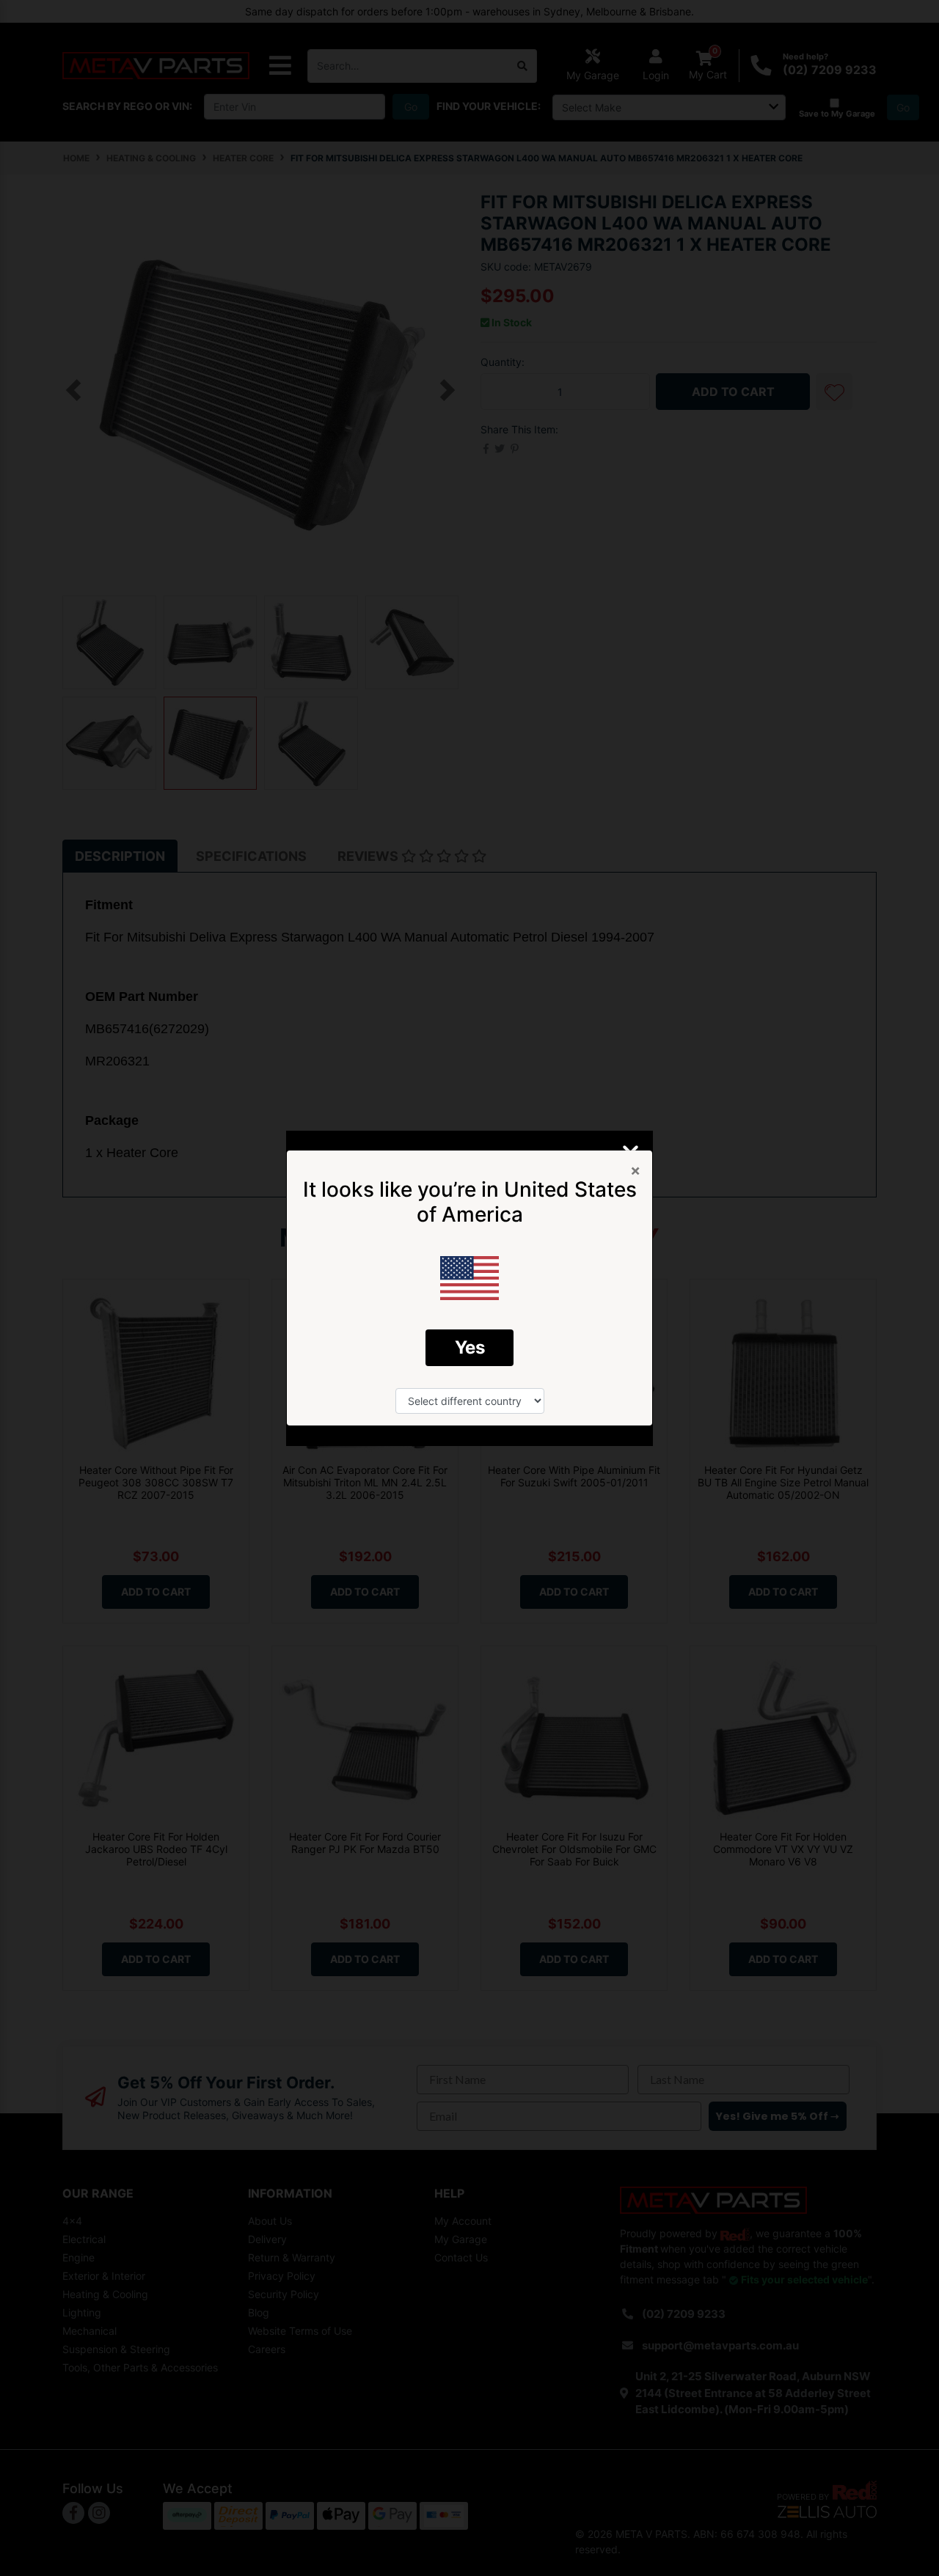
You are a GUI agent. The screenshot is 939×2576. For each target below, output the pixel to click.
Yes (470, 1347)
